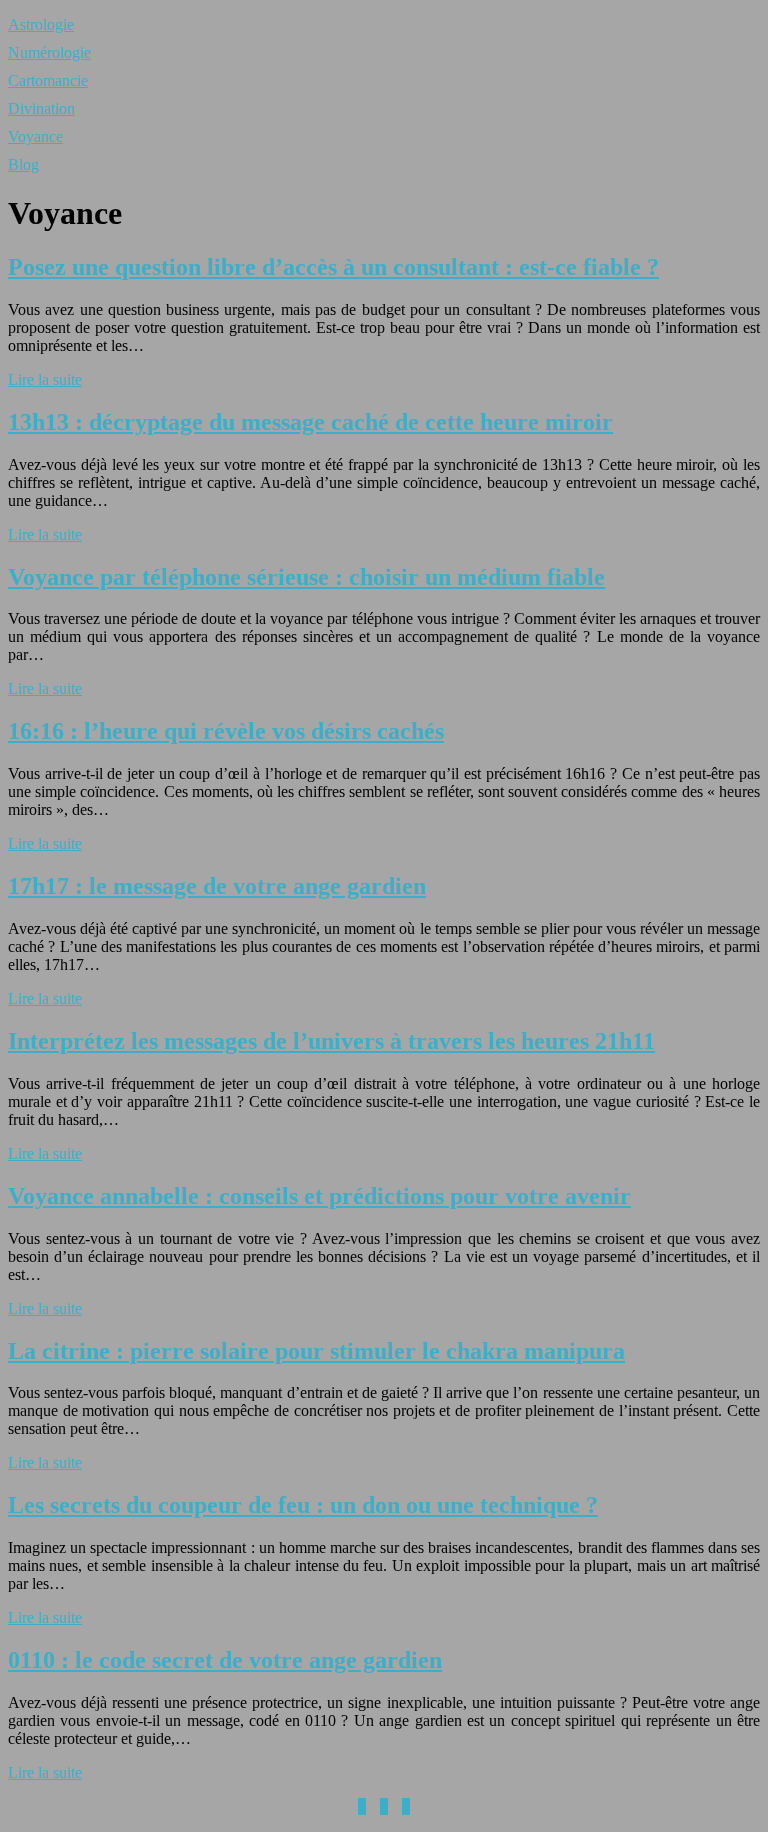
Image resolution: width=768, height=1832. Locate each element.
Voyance (35, 136)
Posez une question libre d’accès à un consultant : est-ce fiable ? (333, 267)
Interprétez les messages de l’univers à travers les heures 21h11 (331, 1041)
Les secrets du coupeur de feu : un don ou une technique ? (303, 1505)
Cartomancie (48, 80)
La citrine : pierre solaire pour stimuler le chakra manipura (316, 1351)
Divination (41, 108)
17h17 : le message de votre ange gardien (217, 886)
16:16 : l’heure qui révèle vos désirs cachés (226, 731)
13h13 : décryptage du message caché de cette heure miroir (310, 422)
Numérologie (49, 52)
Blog (23, 164)
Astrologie (41, 24)
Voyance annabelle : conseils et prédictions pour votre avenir (319, 1196)
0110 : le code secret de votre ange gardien (225, 1660)
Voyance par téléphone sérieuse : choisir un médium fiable (306, 577)
